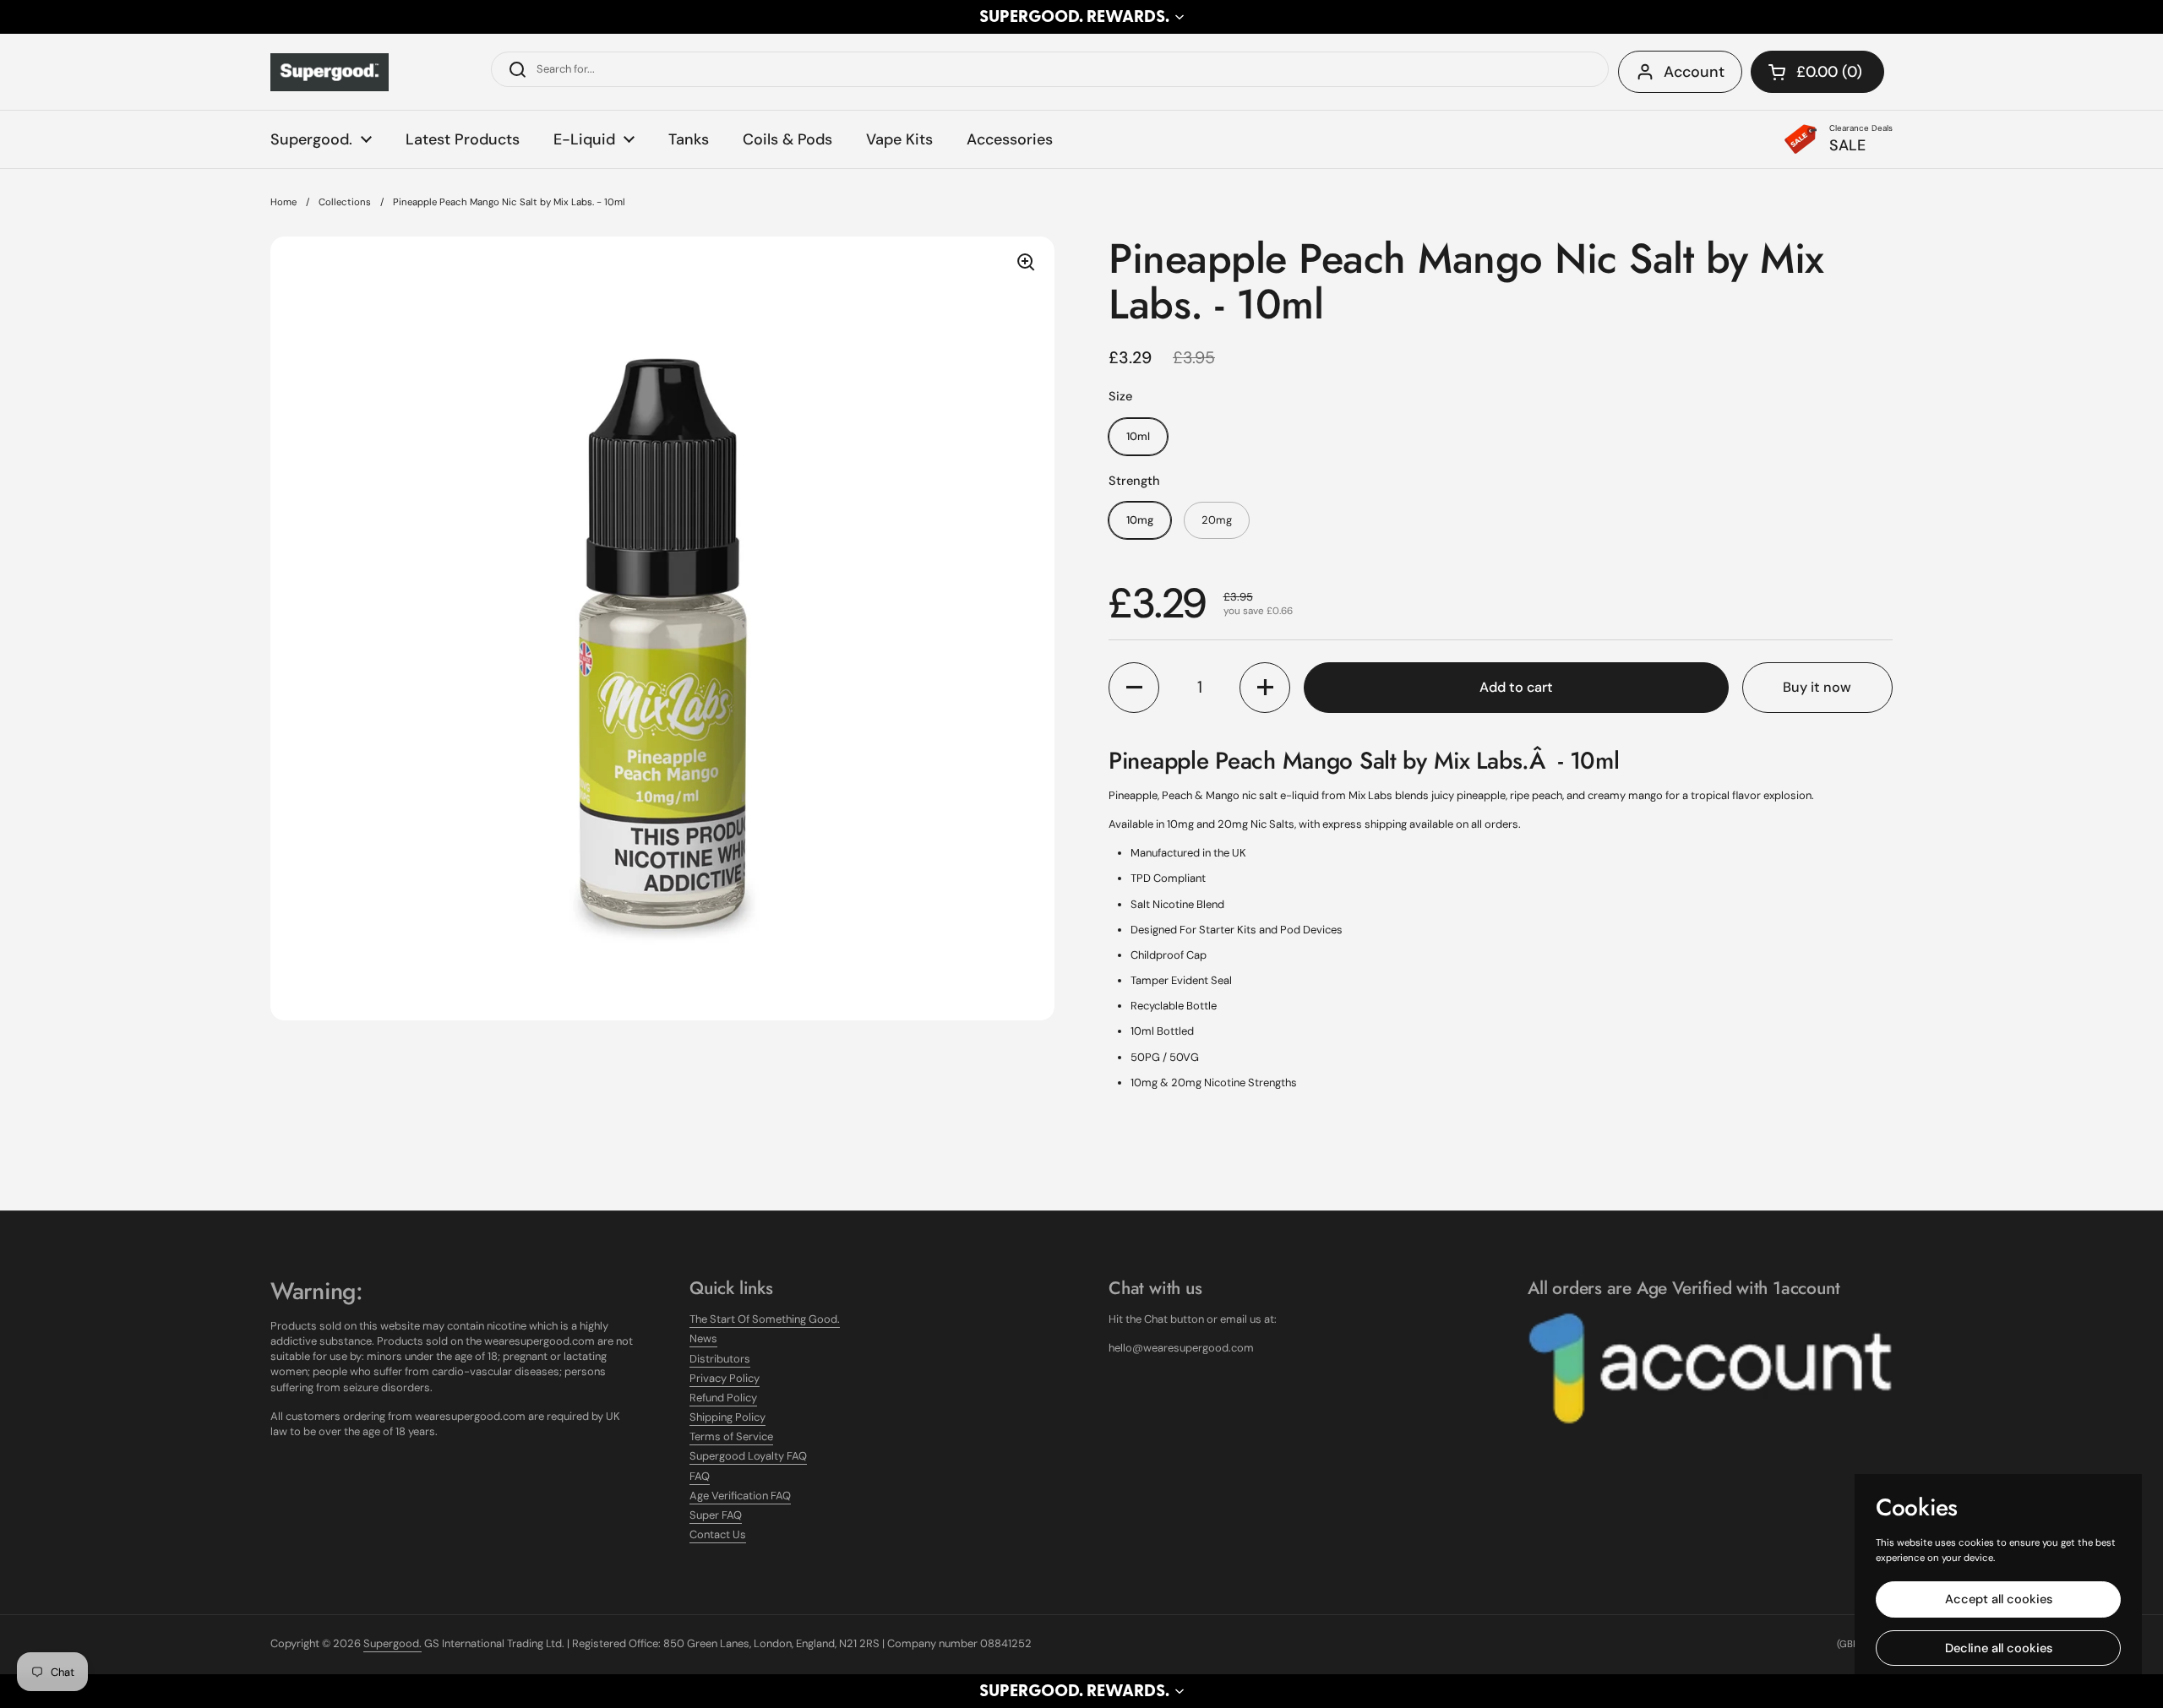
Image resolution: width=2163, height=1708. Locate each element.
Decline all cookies (1999, 1648)
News (703, 1338)
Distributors (720, 1359)
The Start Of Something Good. (765, 1319)
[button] (1081, 17)
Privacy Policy (725, 1378)
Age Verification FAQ (740, 1496)
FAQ (700, 1476)
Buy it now (1817, 687)
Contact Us (718, 1534)
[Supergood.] (330, 72)
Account (1694, 72)
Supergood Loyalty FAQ (748, 1456)
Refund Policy (723, 1398)
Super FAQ (716, 1515)
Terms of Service (731, 1436)
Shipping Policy (727, 1417)
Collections (345, 202)
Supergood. (392, 1643)
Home (283, 202)
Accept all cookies (1999, 1599)
